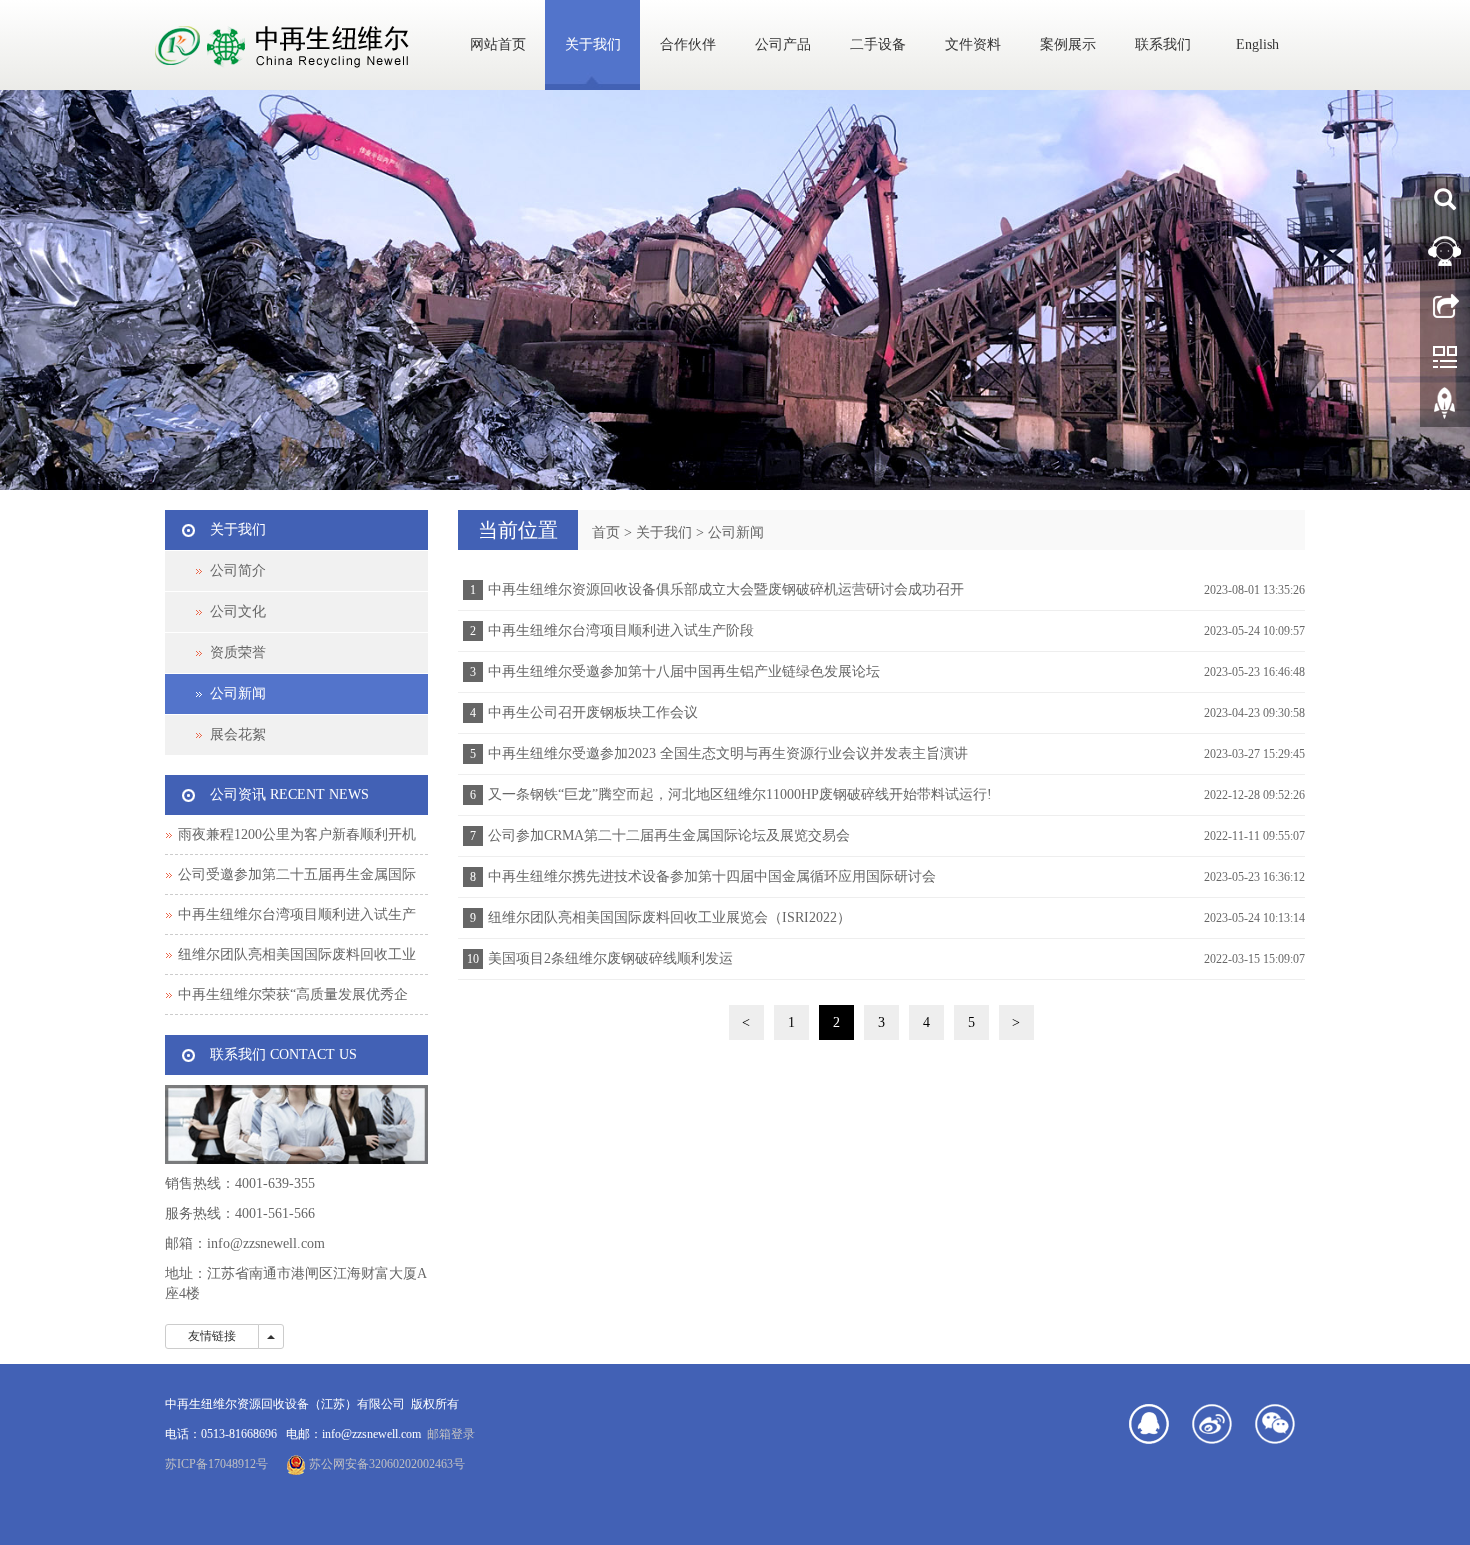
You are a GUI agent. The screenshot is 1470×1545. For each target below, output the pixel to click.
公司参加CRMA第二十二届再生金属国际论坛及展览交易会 (669, 835)
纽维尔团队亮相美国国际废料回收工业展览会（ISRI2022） (669, 917)
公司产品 (783, 44)
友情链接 (212, 1336)
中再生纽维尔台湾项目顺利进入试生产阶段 (621, 630)
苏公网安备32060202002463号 (385, 1464)
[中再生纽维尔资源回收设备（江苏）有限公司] (735, 290)
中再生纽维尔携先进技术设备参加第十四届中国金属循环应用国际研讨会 (712, 876)
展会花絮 (238, 734)
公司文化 (238, 611)
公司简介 (238, 570)
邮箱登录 (451, 1434)
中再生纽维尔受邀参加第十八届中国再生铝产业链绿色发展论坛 (684, 671)
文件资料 (973, 44)
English (1257, 44)
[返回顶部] (1445, 410)
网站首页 (498, 44)
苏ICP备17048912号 (216, 1464)
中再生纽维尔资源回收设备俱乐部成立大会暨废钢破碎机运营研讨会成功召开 (726, 589)
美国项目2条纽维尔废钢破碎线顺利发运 (610, 958)
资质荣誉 (238, 652)
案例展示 (1068, 44)
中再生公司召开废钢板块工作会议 (593, 712)
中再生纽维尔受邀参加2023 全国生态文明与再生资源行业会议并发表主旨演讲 (728, 753)
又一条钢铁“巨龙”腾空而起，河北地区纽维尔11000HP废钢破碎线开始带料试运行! (740, 794)
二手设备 (878, 44)
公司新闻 (736, 532)
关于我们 (593, 44)
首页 (606, 532)
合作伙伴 (688, 44)
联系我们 (1163, 44)
